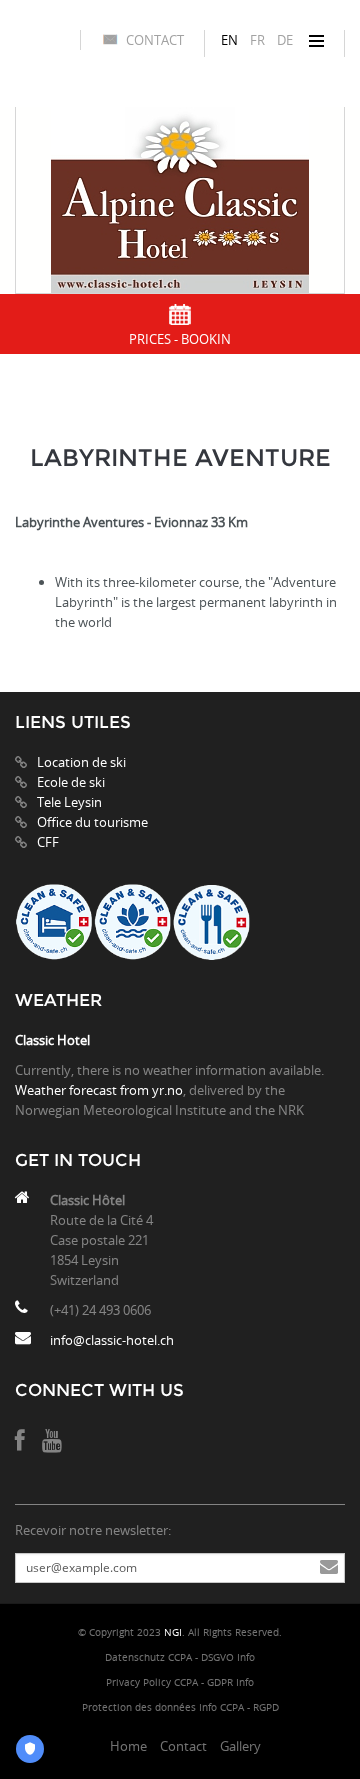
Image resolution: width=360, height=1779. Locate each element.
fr (257, 40)
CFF (48, 842)
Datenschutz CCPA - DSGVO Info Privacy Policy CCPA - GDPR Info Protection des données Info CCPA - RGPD (180, 1682)
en (229, 40)
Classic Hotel (52, 1040)
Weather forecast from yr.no (99, 1090)
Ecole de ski (71, 782)
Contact (155, 40)
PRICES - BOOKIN (180, 339)
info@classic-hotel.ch (112, 1340)
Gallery (240, 1746)
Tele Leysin (69, 802)
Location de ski (81, 762)
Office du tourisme (92, 822)
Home (128, 1746)
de (285, 40)
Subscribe (329, 1568)
